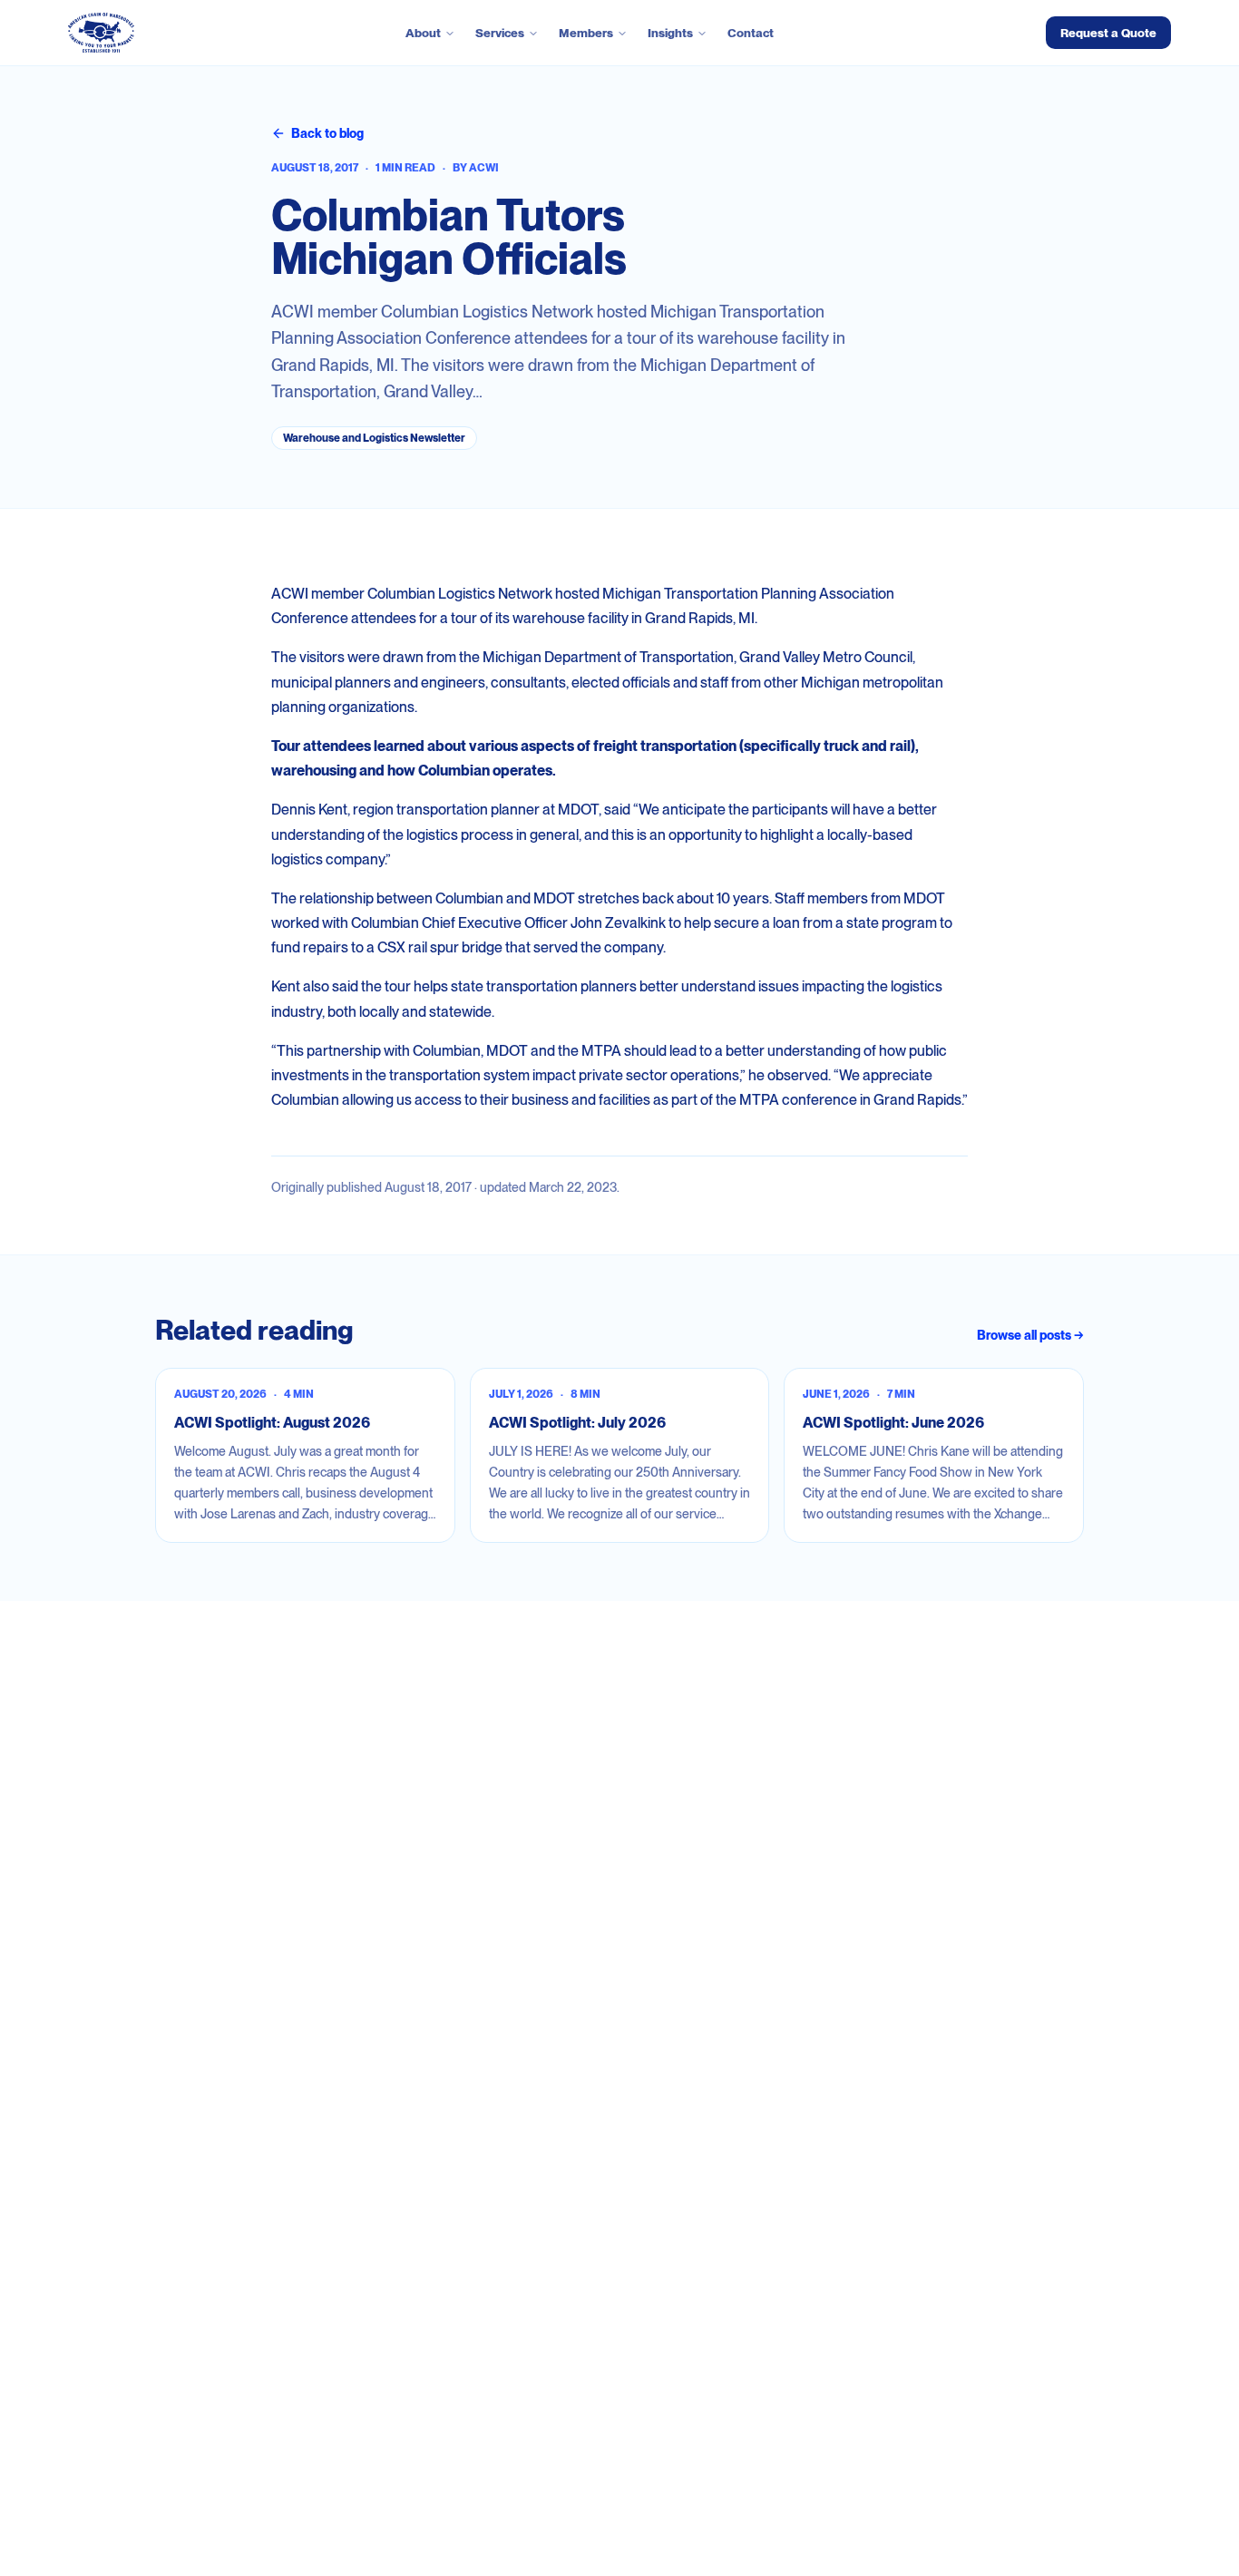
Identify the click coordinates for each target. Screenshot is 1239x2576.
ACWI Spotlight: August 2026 (272, 1423)
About (423, 33)
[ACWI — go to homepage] (101, 33)
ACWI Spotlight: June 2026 (893, 1423)
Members (586, 33)
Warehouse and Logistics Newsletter (374, 438)
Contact (751, 33)
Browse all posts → (1030, 1335)
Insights (670, 33)
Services (500, 33)
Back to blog (327, 133)
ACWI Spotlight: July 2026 (577, 1423)
